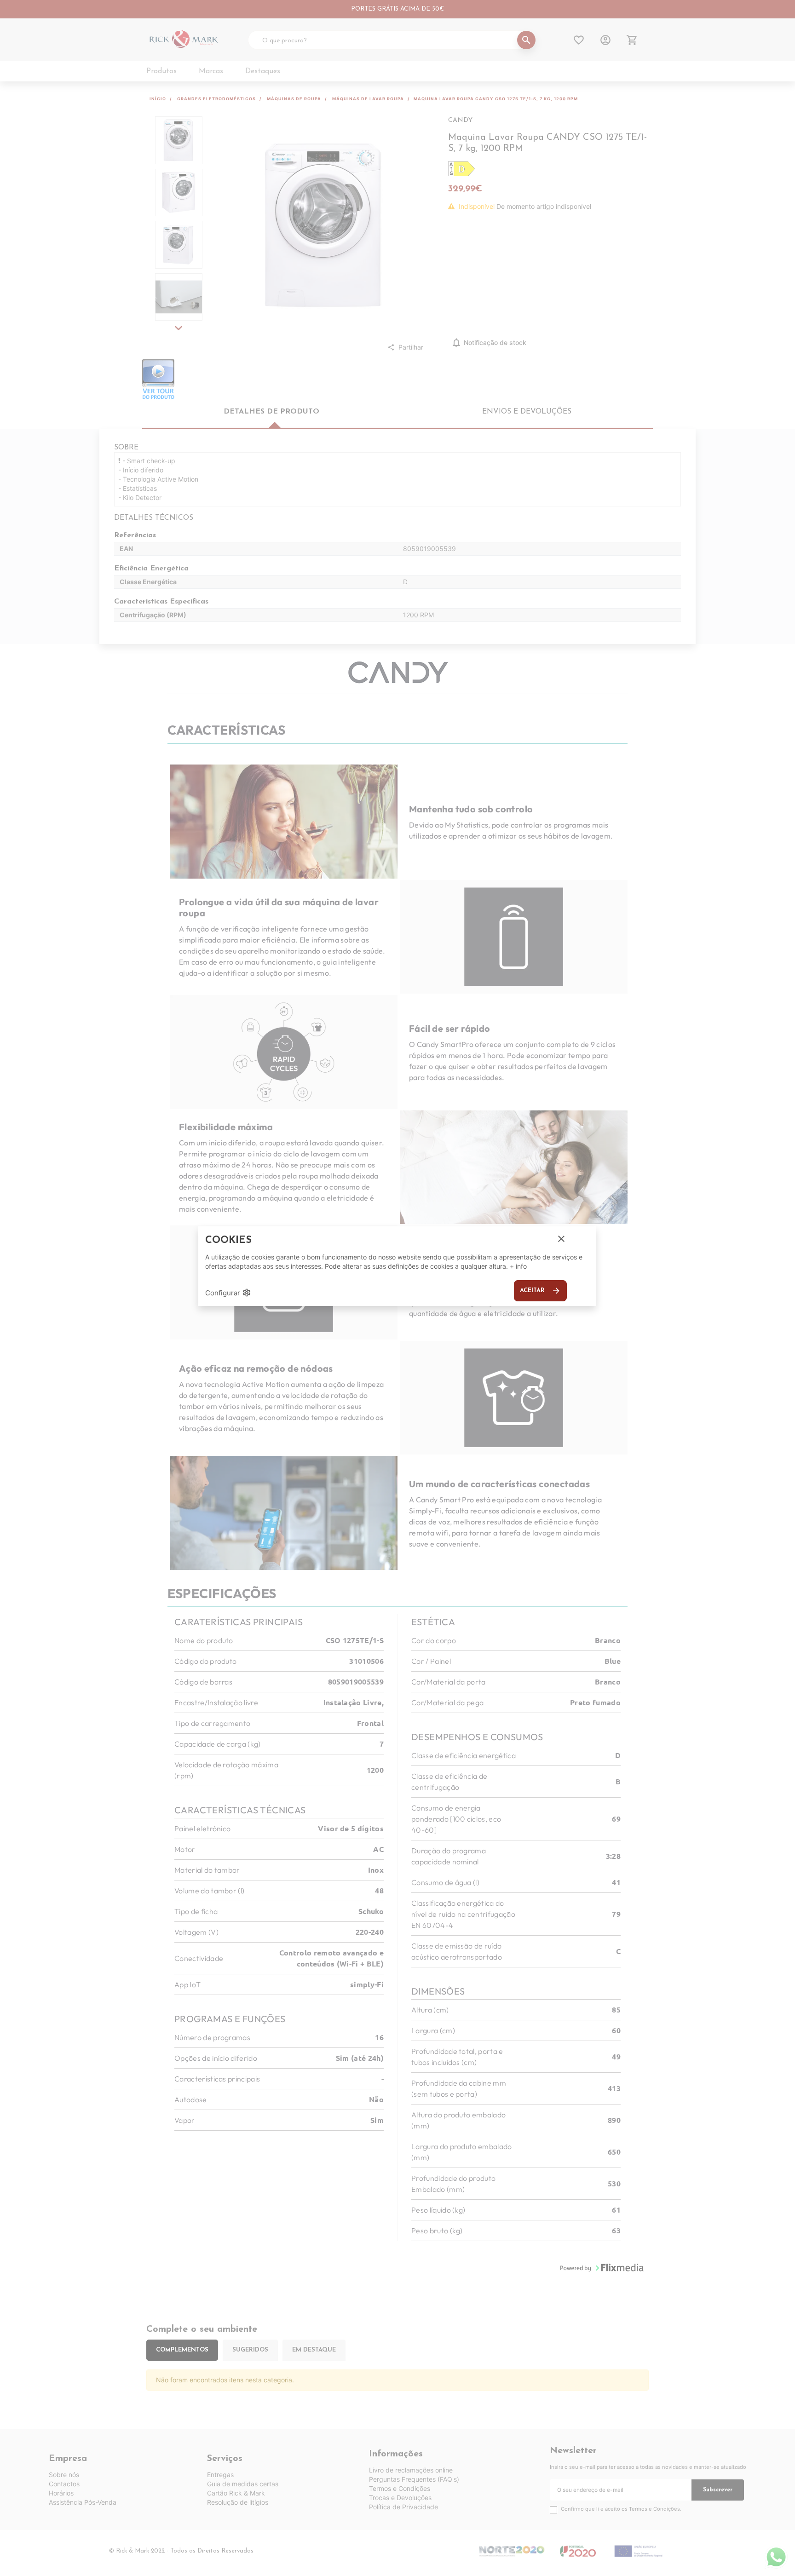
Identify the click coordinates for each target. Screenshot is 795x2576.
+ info (518, 1266)
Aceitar (540, 1291)
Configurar (228, 1293)
